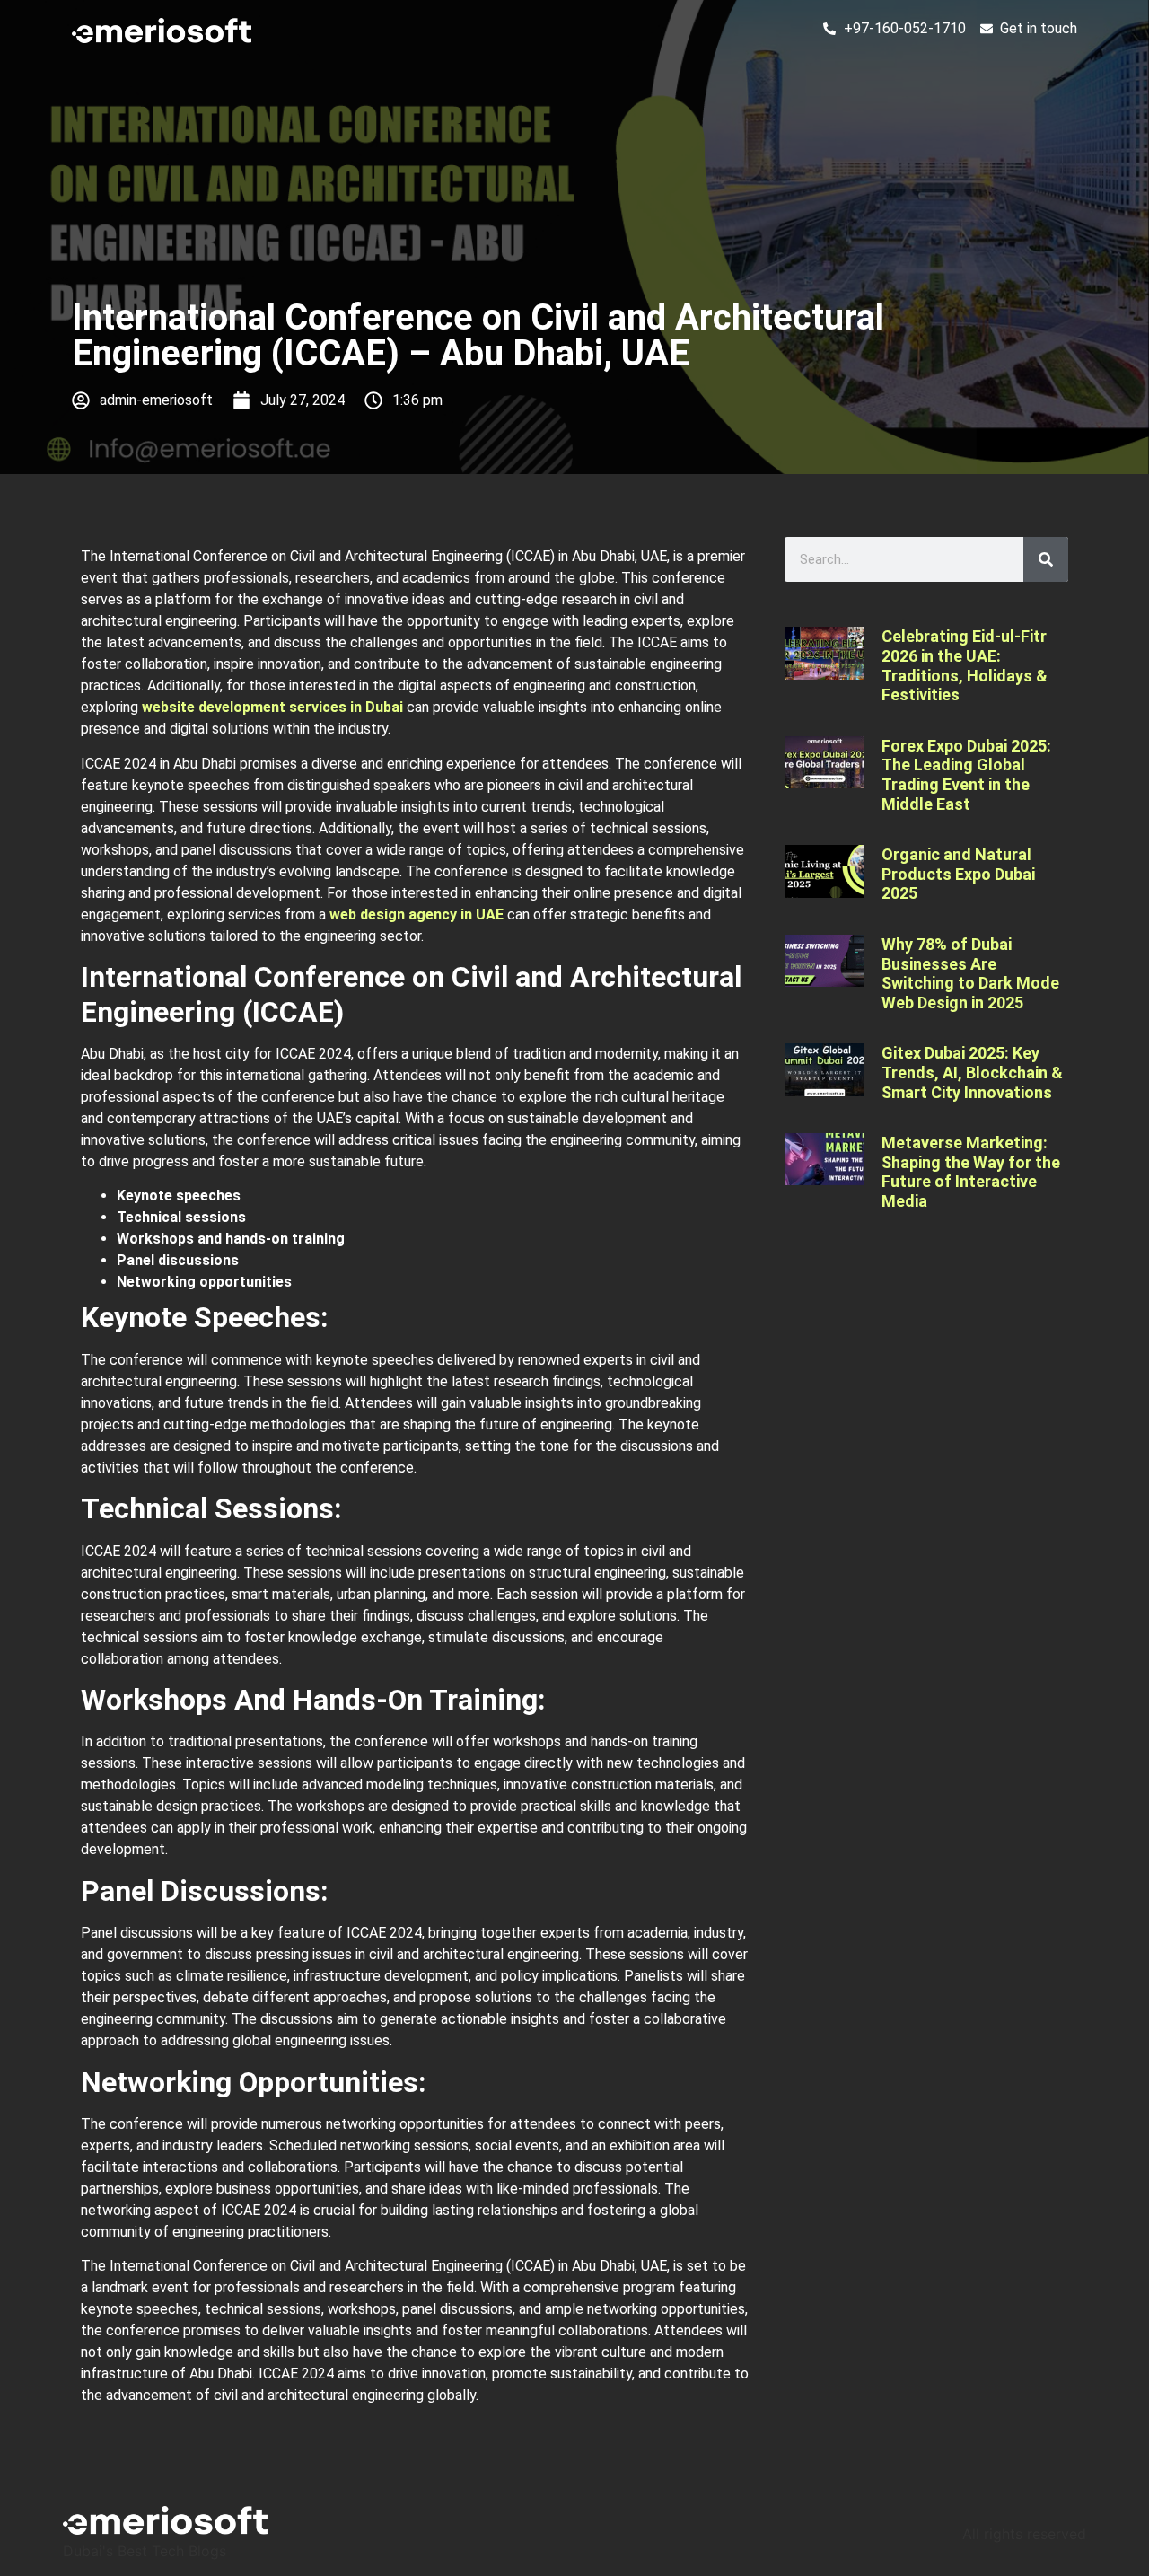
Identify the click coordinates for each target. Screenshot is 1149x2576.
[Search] (1046, 559)
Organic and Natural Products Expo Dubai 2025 (958, 874)
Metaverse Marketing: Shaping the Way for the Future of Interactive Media (971, 1172)
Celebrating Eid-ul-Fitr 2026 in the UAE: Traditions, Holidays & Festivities (965, 665)
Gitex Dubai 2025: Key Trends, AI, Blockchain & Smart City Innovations (972, 1072)
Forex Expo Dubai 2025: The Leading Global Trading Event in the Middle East (966, 775)
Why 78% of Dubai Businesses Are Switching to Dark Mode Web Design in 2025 (970, 973)
